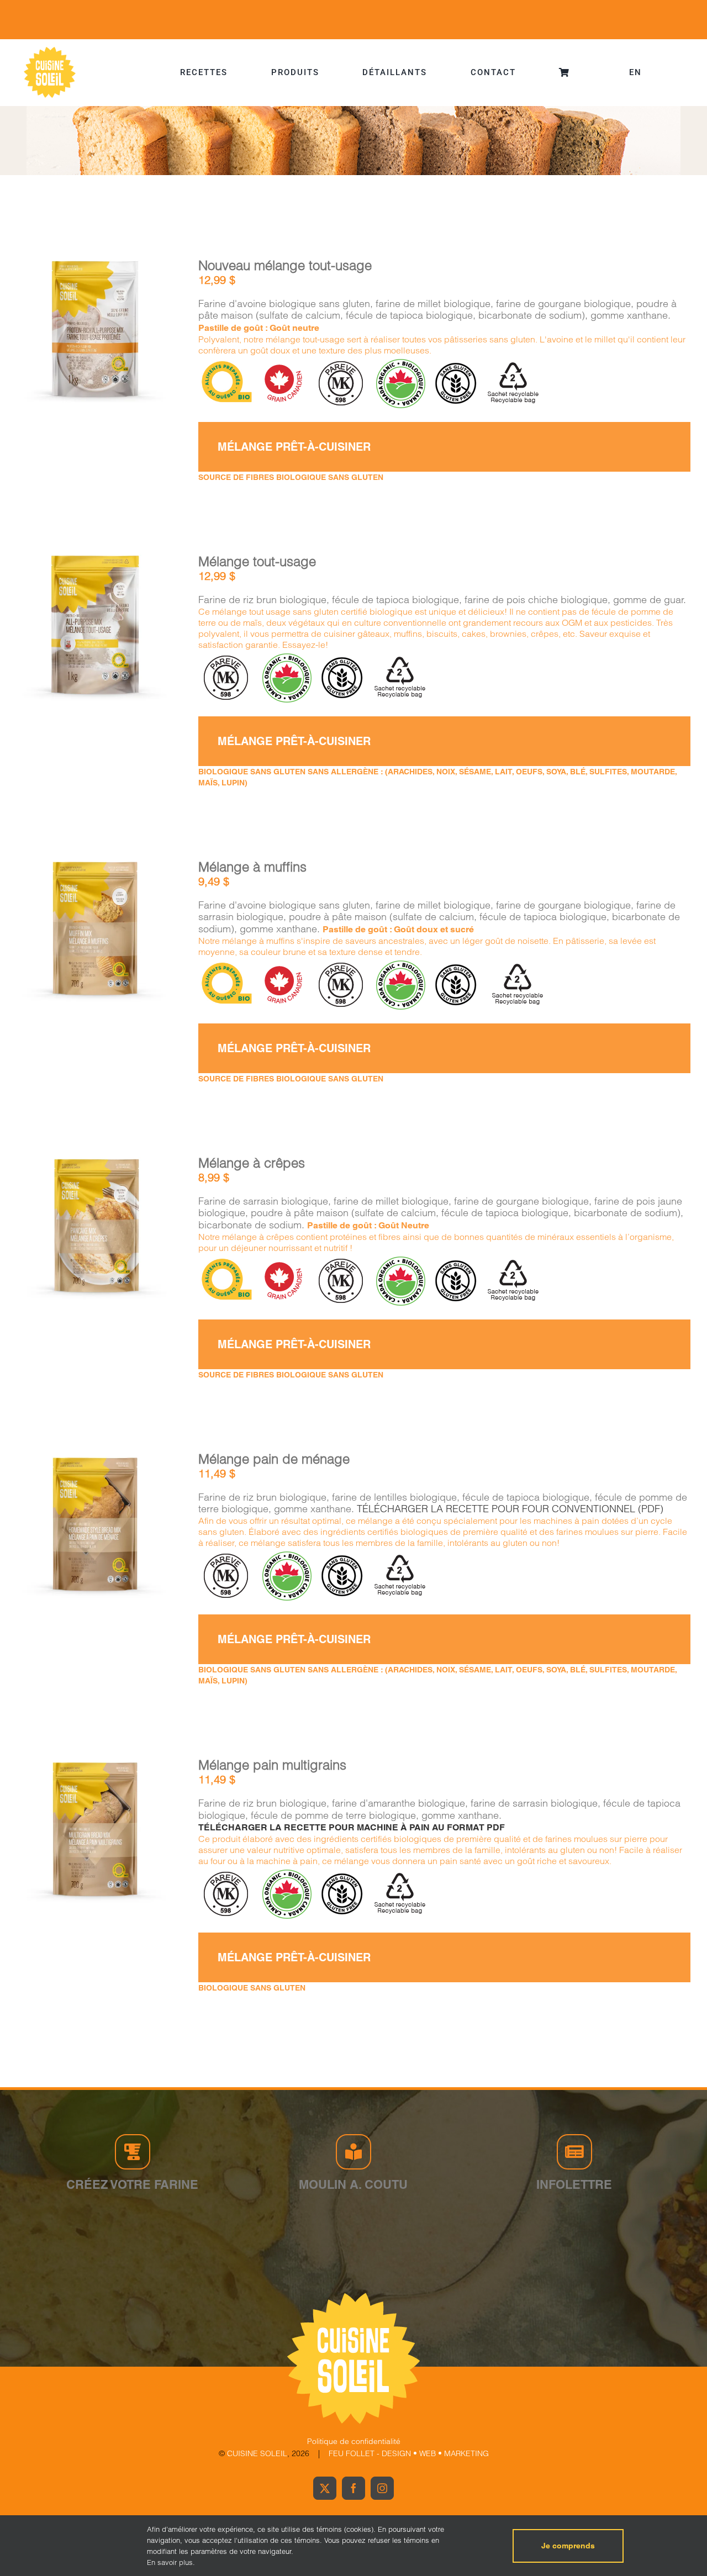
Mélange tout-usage (257, 561)
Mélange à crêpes (252, 1163)
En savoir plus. (171, 2562)
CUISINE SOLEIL (257, 2453)
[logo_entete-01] (50, 49)
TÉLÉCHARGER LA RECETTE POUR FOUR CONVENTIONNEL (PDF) (510, 1509)
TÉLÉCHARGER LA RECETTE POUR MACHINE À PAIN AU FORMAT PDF (352, 1827)
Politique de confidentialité (354, 2441)
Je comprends (568, 2546)
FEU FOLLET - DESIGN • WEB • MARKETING (409, 2453)
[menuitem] (635, 72)
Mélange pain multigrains (272, 1765)
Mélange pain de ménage (274, 1459)
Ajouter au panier (86, 327)
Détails (94, 339)
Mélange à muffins (252, 867)
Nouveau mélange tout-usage (285, 265)
